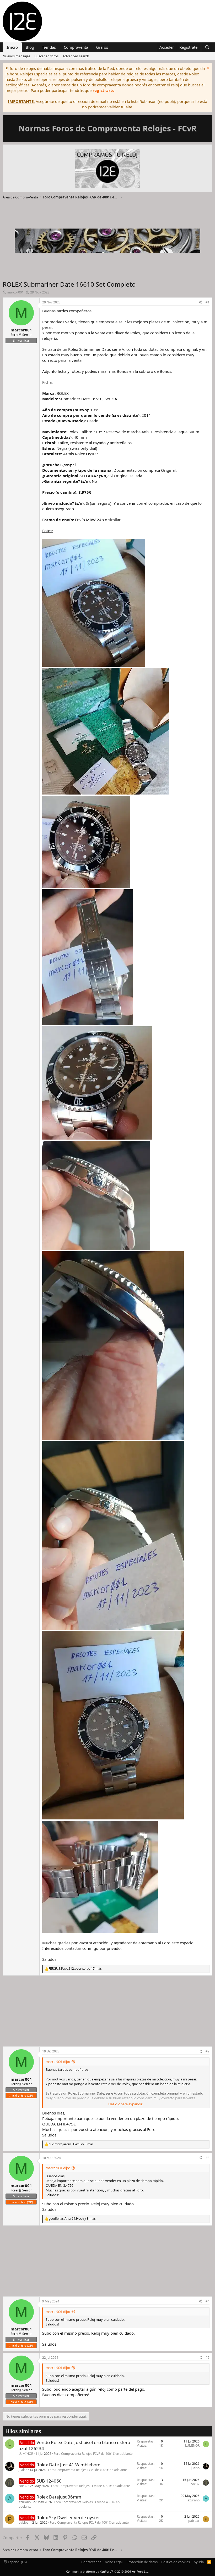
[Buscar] (207, 47)
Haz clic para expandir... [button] (126, 2104)
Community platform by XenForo (108, 2571)
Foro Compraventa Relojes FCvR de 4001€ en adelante (93, 2454)
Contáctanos (91, 2562)
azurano (25, 2502)
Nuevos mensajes (16, 56)
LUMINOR (26, 2454)
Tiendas (49, 47)
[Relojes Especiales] (107, 169)
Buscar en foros (46, 56)
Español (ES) (17, 2562)
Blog (30, 47)
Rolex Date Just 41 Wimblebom (68, 2465)
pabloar (24, 2522)
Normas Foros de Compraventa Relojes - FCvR (108, 128)
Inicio (12, 47)
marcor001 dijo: (58, 2062)
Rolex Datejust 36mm (59, 2497)
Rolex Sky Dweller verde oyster (68, 2517)
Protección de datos (142, 2562)
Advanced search (76, 56)
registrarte (104, 90)
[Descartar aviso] (207, 68)
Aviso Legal (114, 2562)
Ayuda (199, 2562)
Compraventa (76, 47)
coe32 (23, 2486)
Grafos (102, 47)
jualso (23, 2470)
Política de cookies (176, 2562)
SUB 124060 (49, 2481)
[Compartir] (200, 302)
